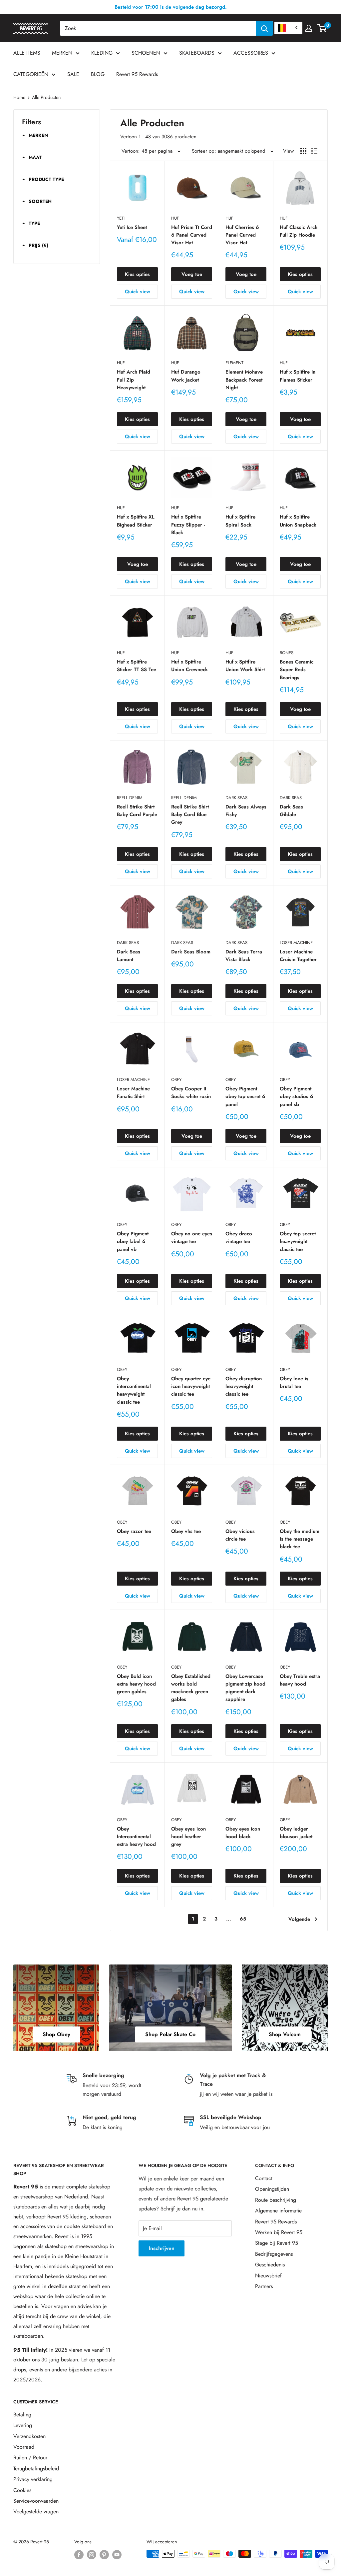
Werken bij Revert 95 (279, 2232)
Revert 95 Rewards (137, 74)
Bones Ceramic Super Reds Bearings (297, 670)
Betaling (22, 2415)
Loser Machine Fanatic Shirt (133, 1093)
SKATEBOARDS (197, 53)
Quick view (138, 292)
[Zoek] (264, 28)
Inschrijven (162, 2248)
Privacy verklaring (33, 2479)
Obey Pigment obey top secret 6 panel (245, 1097)
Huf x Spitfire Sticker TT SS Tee (137, 666)
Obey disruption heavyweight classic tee (244, 1386)
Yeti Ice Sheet (132, 227)
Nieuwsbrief (268, 2276)
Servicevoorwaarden (36, 2501)
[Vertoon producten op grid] (303, 151)
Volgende (299, 1919)
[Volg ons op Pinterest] (104, 2555)
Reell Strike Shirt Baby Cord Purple (137, 811)
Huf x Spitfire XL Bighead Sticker (136, 521)
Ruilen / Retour (30, 2458)
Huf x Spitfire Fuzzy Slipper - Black (188, 525)
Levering (23, 2425)
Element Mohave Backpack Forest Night (244, 380)
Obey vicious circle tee (240, 1535)
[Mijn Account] (309, 28)
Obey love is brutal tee (294, 1382)
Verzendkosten (29, 2436)
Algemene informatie (278, 2211)
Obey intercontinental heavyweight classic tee (134, 1390)
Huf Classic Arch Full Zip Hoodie (299, 231)
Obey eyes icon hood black (243, 1833)
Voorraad (24, 2447)
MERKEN (62, 53)
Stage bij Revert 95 (277, 2243)
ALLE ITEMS (27, 53)
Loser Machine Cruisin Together (298, 956)
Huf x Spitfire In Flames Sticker (298, 376)
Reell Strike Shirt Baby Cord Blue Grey (190, 815)
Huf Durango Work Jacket (186, 376)
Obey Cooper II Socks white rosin (191, 1093)
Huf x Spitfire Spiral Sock (240, 521)
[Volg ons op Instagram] (92, 2555)
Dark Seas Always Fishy (246, 811)
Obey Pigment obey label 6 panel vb (133, 1242)
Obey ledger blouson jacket (296, 1833)
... (229, 1919)
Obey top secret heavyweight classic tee (298, 1242)
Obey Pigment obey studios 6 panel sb (297, 1097)
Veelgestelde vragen (36, 2512)
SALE (73, 74)
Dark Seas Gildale (291, 811)
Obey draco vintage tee (239, 1238)
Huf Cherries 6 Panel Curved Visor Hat (242, 235)
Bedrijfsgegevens (274, 2254)
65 (243, 1919)
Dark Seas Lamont (129, 956)
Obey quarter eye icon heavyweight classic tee (191, 1386)
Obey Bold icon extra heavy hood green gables (136, 1684)
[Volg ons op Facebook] (79, 2555)
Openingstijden (272, 2189)
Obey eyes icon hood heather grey (188, 1837)
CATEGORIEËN (31, 74)
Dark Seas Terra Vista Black (244, 956)
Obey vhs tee (186, 1531)
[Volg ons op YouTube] (117, 2555)
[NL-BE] (288, 28)
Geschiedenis (270, 2265)
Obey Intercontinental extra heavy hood (136, 1837)
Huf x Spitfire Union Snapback (298, 521)
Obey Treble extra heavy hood (300, 1680)
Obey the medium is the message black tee (300, 1539)
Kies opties (137, 274)
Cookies (22, 2490)
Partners (264, 2286)
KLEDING (102, 53)
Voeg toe (192, 274)
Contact (264, 2178)
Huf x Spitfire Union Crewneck (189, 666)
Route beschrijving (276, 2200)
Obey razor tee (134, 1531)
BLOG (98, 74)
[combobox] (158, 28)
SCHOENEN (146, 53)
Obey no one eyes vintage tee (192, 1238)
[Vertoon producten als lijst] (314, 151)
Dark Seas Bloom (191, 952)
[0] (322, 28)
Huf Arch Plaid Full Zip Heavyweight (134, 380)
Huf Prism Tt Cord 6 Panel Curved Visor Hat (192, 235)
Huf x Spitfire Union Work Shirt (245, 666)
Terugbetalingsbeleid (36, 2469)
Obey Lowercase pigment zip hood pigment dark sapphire (245, 1688)
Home (19, 97)
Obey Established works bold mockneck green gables (191, 1688)
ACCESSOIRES (251, 53)
